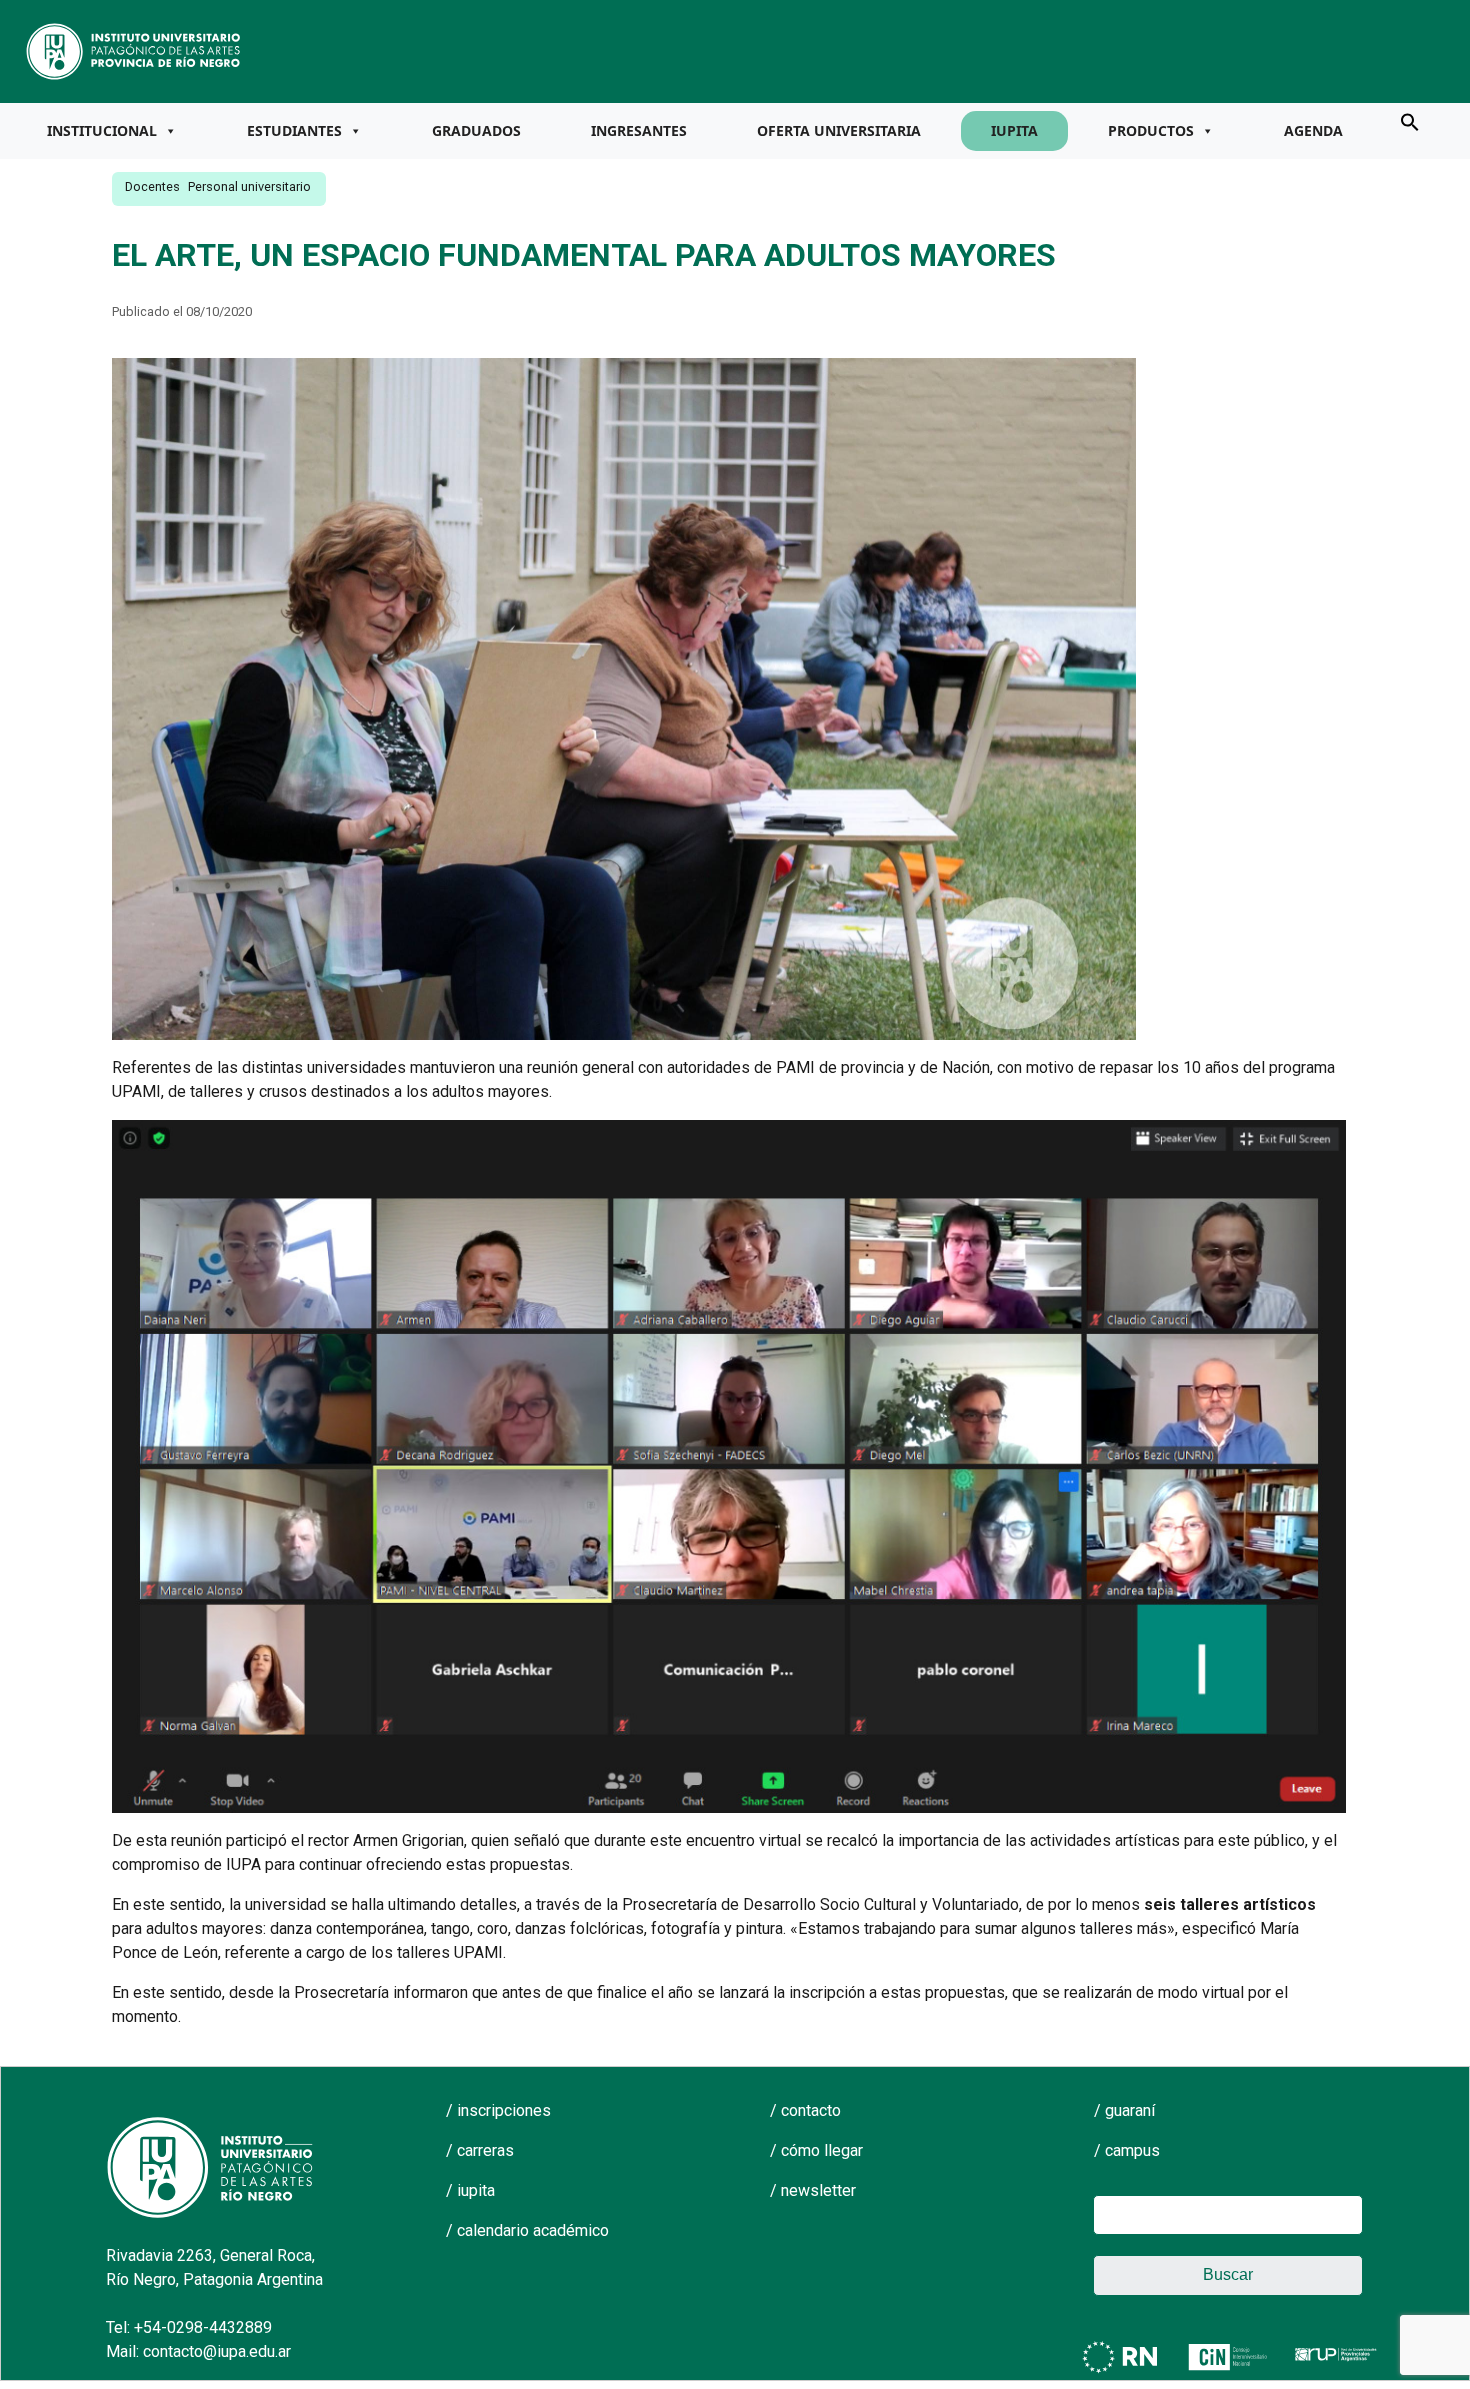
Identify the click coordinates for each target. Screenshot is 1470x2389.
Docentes (152, 186)
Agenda (1313, 130)
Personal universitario (249, 186)
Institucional (102, 130)
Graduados (476, 130)
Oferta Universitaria (839, 130)
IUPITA (1014, 130)
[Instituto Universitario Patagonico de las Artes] (134, 50)
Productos (1151, 130)
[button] (1410, 121)
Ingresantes (639, 130)
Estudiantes (294, 130)
